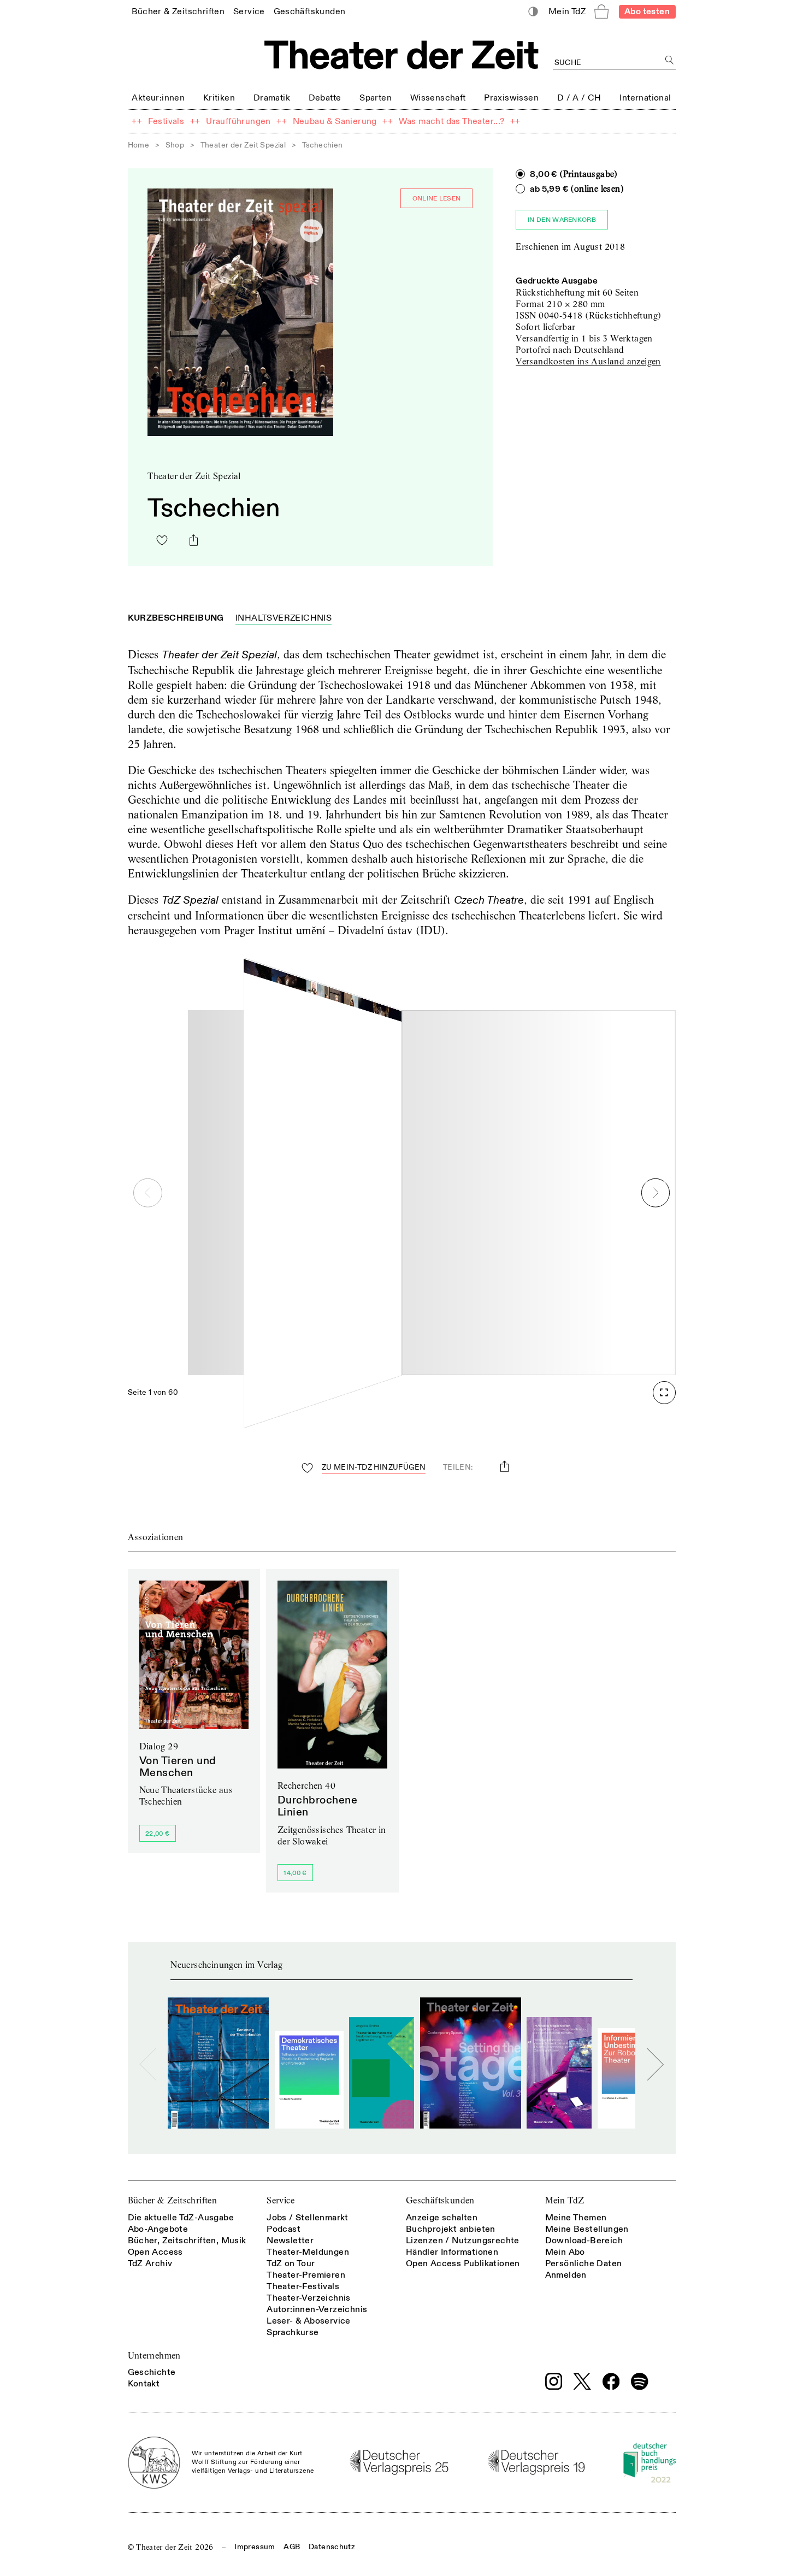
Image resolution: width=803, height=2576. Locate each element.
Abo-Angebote (158, 2229)
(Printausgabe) (574, 174)
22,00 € (157, 1834)
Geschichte (152, 2372)
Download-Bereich (584, 2241)
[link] (178, 11)
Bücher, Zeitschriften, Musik (187, 2241)
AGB (292, 2547)
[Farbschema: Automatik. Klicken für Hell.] (533, 12)
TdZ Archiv (150, 2263)
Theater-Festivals (303, 2286)
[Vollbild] (664, 1393)
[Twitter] (582, 2381)
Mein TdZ (565, 2200)
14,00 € (295, 1873)
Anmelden (566, 2275)
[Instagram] (554, 2382)
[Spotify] (640, 2382)
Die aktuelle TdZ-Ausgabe (181, 2218)
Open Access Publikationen (463, 2263)
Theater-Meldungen (308, 2252)
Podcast (284, 2229)
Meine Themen (576, 2218)
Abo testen (647, 11)
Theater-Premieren (306, 2275)
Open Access (155, 2252)
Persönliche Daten (584, 2263)
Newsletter (290, 2241)
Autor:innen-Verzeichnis (317, 2309)
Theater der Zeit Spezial (243, 145)
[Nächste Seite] (656, 1193)
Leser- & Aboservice (309, 2321)
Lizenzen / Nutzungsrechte (463, 2241)
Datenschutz (332, 2547)
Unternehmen (154, 2356)
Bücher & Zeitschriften (173, 2200)
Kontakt (144, 2384)
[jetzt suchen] (670, 60)
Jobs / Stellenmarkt (308, 2218)
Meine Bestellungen (587, 2229)
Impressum (255, 2547)
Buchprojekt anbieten (451, 2229)
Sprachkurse (293, 2332)
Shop (175, 145)
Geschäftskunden (440, 2200)
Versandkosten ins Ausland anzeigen (588, 361)
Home (139, 145)
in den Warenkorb (562, 220)
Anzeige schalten (442, 2218)
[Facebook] (611, 2382)
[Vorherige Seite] (148, 1193)
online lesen (437, 199)
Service (281, 2200)
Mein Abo (565, 2252)
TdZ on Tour (291, 2263)
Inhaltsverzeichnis (284, 618)
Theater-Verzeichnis (309, 2298)
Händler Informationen (452, 2252)
